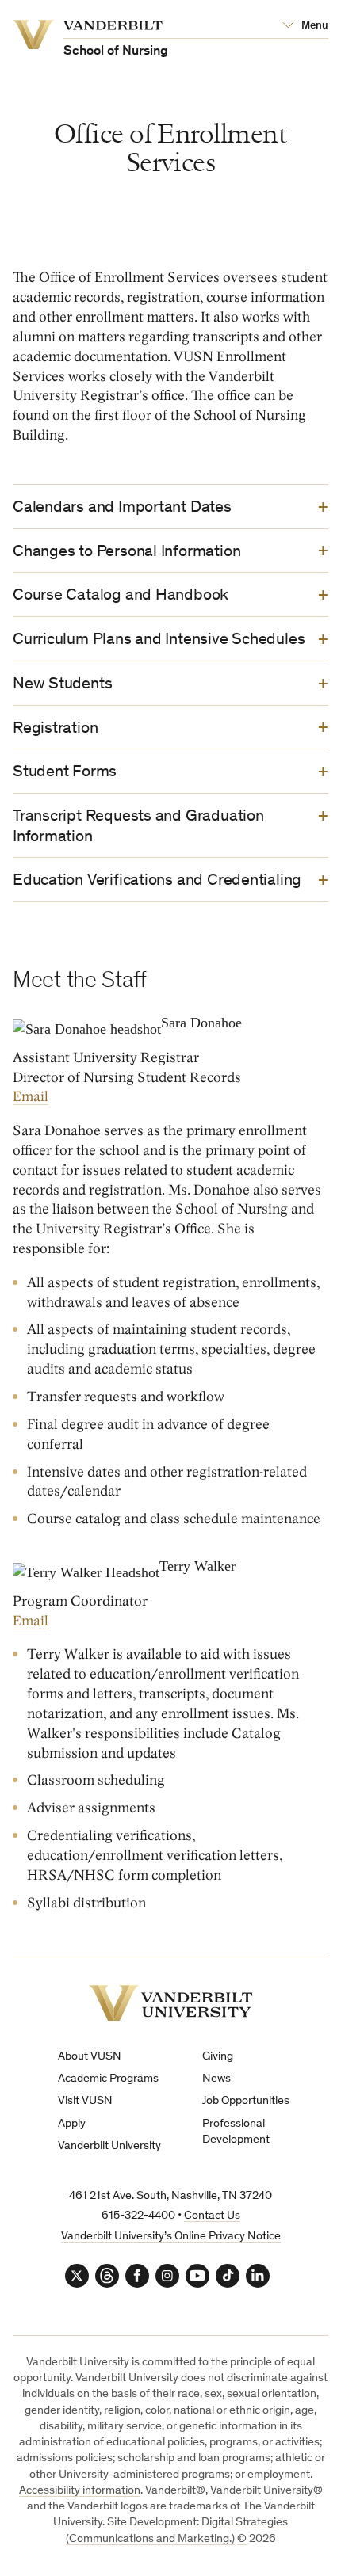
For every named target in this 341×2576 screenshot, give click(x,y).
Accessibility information (80, 2491)
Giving (218, 2057)
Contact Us (212, 2216)
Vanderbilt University (109, 2146)
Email (31, 1097)
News (216, 2079)
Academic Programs (108, 2079)
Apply (72, 2124)
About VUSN (90, 2057)
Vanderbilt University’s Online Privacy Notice (171, 2237)
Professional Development (236, 2132)
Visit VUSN (85, 2101)
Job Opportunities (246, 2101)
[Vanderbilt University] (171, 2003)
